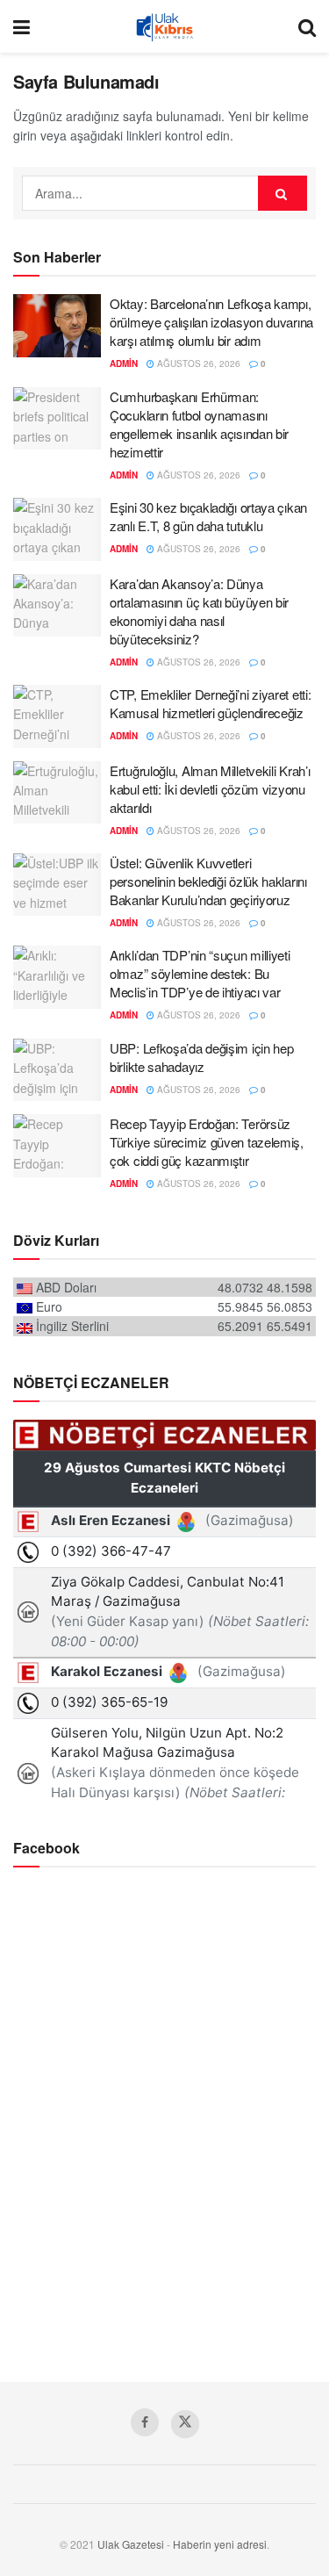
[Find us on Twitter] (185, 2424)
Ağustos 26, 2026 (197, 363)
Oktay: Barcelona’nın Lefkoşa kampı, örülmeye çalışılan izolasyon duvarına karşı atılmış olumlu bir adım (211, 322)
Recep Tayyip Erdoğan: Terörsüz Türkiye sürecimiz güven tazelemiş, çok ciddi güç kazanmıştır (207, 1142)
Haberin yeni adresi (220, 2544)
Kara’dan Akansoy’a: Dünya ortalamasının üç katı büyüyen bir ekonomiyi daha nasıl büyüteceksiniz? (199, 611)
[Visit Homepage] (164, 26)
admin (124, 363)
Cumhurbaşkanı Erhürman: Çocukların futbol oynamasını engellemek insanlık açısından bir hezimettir (199, 424)
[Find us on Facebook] (145, 2422)
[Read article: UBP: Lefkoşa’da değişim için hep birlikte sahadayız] (57, 1070)
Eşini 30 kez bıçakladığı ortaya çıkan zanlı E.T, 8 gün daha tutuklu (208, 516)
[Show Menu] (21, 26)
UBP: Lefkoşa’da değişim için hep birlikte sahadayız (201, 1057)
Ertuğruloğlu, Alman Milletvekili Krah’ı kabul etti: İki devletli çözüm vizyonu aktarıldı (210, 789)
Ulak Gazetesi (131, 2544)
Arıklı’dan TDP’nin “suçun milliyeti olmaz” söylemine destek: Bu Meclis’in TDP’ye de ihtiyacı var (200, 973)
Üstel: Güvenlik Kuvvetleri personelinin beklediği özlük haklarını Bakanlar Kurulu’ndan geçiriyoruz (208, 881)
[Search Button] (307, 26)
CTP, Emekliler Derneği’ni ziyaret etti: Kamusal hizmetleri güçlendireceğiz (210, 703)
